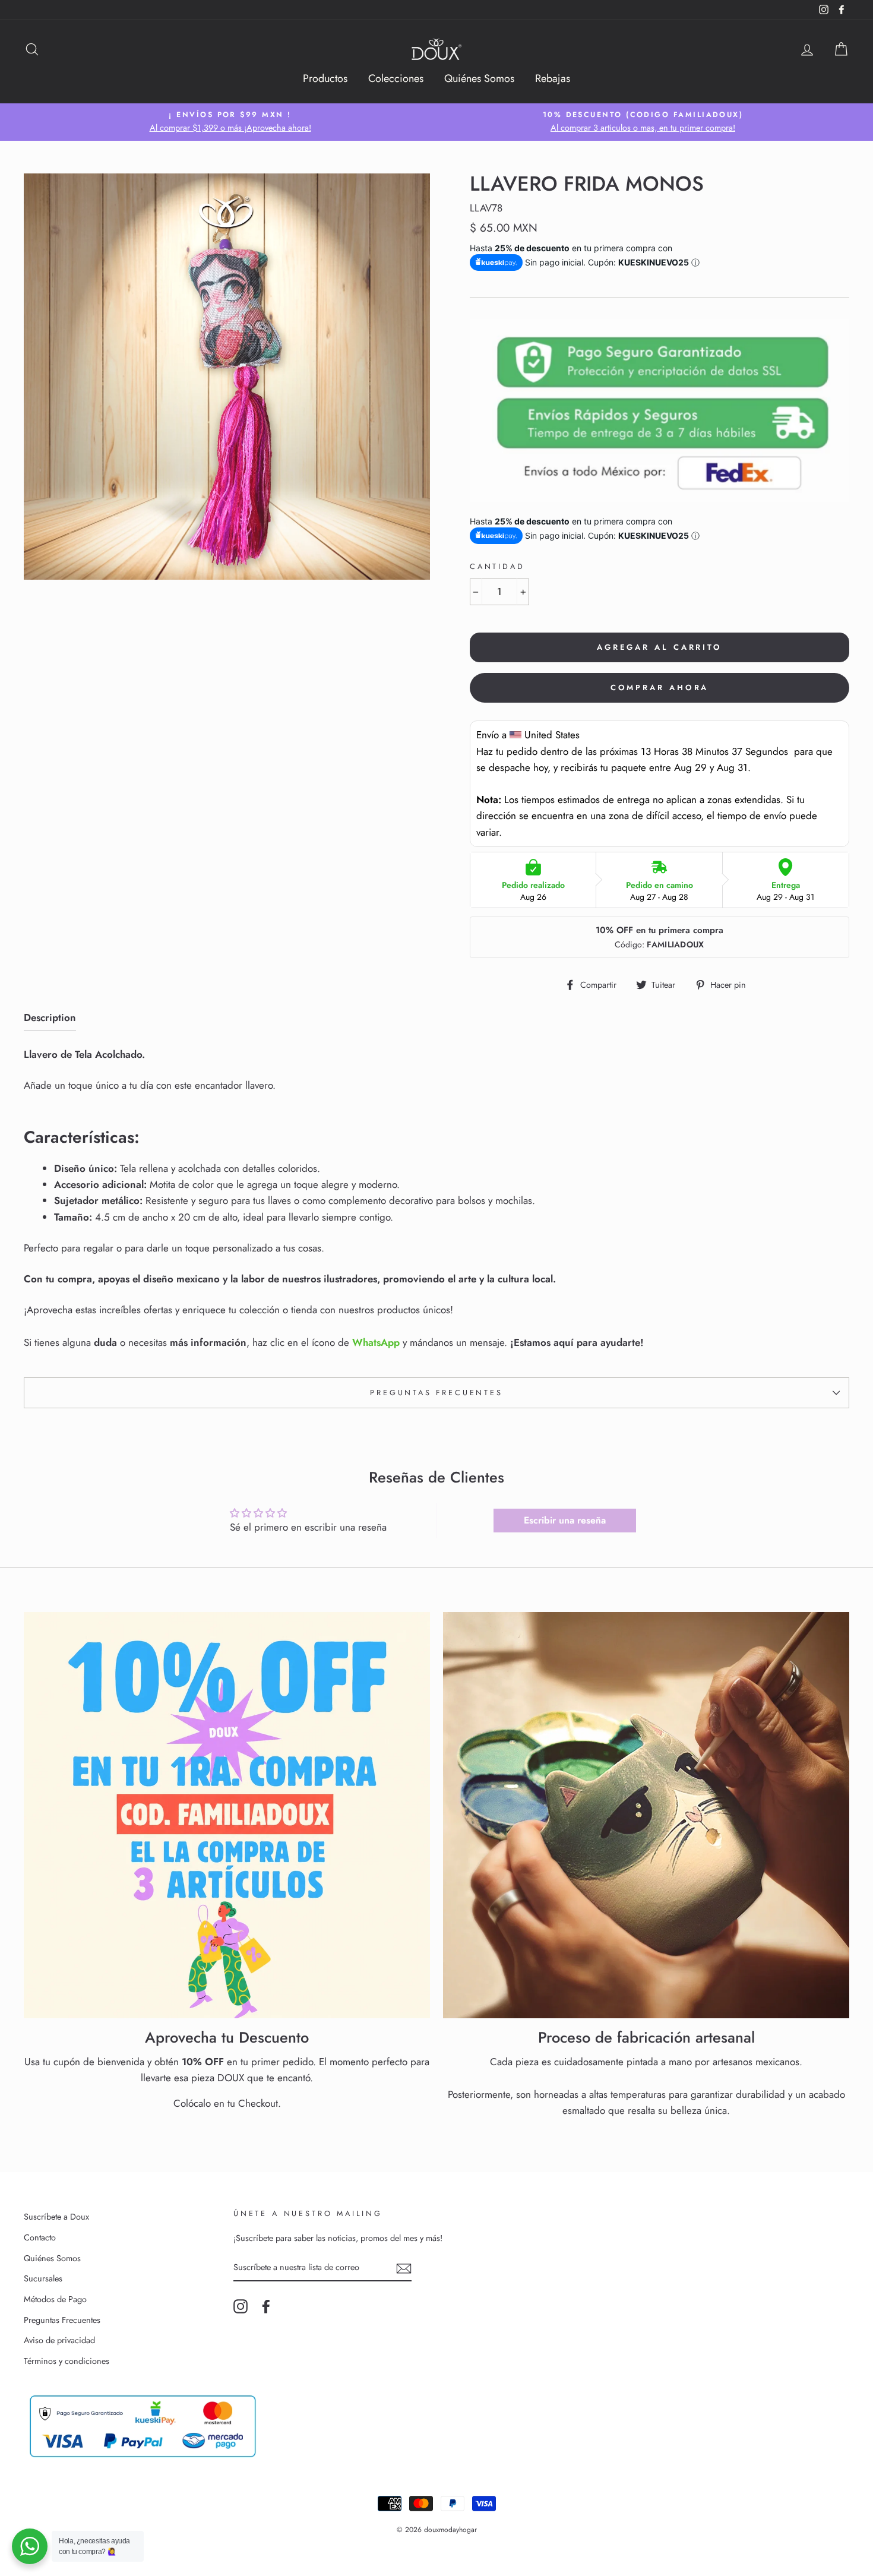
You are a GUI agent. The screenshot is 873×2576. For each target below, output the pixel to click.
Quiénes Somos (479, 78)
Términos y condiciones (67, 2361)
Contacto (40, 2237)
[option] (230, 122)
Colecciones (396, 78)
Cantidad (497, 566)
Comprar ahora (660, 688)
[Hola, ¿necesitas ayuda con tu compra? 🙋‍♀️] (30, 2546)
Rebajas (553, 78)
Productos (325, 78)
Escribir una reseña (565, 1520)
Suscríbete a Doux (56, 2217)
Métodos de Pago (55, 2299)
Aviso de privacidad (59, 2340)
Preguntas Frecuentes (436, 1393)
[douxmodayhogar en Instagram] (241, 2307)
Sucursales (43, 2278)
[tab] (50, 1020)
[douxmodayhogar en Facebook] (266, 2307)
